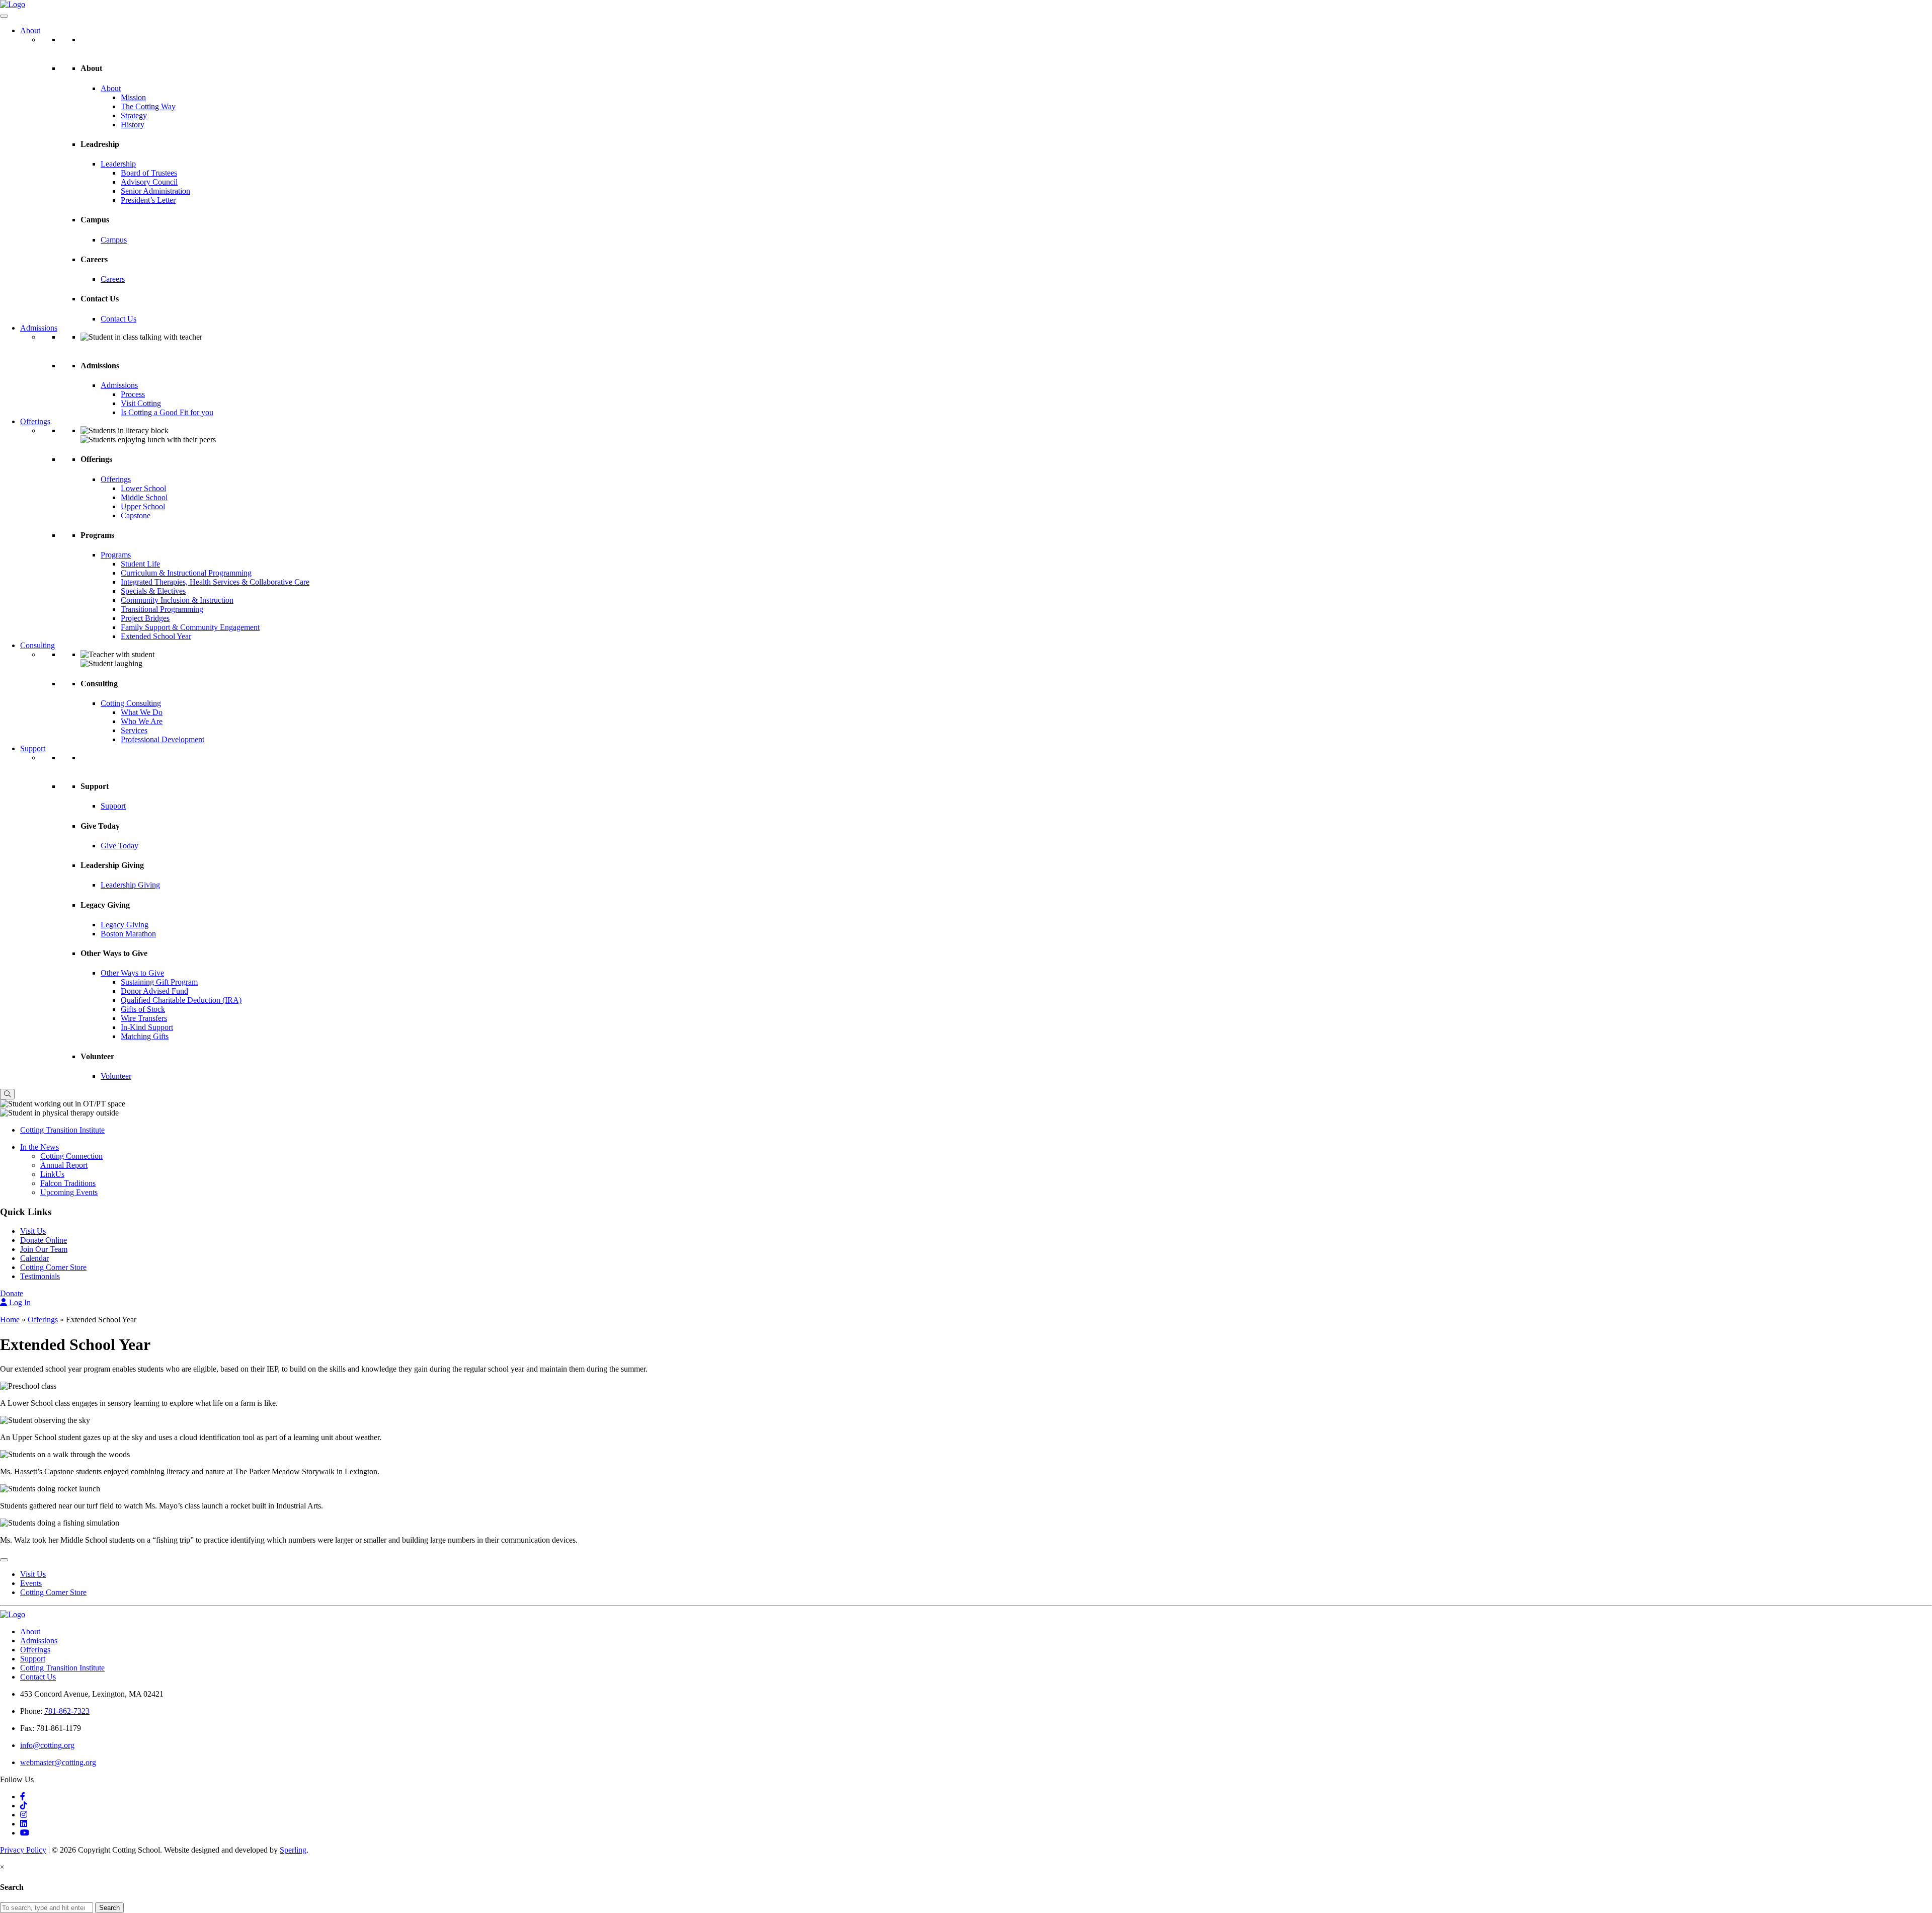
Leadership (118, 164)
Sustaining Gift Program (159, 982)
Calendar (34, 1258)
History (133, 125)
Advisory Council (149, 182)
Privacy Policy (23, 1850)
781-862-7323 (67, 1711)
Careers (113, 279)
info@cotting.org (47, 1745)
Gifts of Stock (143, 1009)
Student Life (140, 564)
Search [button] (109, 1908)
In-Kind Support (147, 1027)
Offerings (35, 421)
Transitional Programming (162, 609)
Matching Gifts (145, 1036)
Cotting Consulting (131, 703)
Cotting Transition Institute (62, 1130)
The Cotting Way (148, 106)
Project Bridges (145, 618)
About (30, 30)
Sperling (293, 1850)
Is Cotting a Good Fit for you (167, 412)
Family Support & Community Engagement (190, 627)
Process (133, 394)
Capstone (136, 515)
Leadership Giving (130, 885)
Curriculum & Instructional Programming (186, 573)
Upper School (143, 506)
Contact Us (118, 319)
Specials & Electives (153, 591)
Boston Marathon (128, 934)
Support (33, 748)
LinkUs (52, 1174)
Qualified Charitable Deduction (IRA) (181, 1000)
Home (10, 1320)
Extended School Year (156, 636)
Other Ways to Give (132, 973)
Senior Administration (155, 191)
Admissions (39, 328)
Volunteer (116, 1076)
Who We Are (142, 721)
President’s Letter (148, 200)
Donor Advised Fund (154, 991)
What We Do (142, 712)
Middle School (144, 497)
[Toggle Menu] (4, 16)
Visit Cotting (141, 403)
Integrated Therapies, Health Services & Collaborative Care (215, 582)
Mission (133, 97)
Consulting (37, 645)
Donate (12, 1293)
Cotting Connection (71, 1156)
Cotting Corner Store (53, 1267)
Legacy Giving (125, 925)
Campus (114, 240)
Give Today (119, 846)
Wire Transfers (144, 1018)
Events (31, 1583)
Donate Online (44, 1240)
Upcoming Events (69, 1192)
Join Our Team (44, 1249)
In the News (39, 1147)
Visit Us (33, 1231)
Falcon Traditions (68, 1183)
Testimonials (40, 1276)
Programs (116, 555)
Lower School (143, 488)
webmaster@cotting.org (58, 1762)
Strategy (134, 115)
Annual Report (64, 1165)
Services (134, 730)
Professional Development (163, 739)
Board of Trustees (149, 173)
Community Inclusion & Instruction (177, 600)
